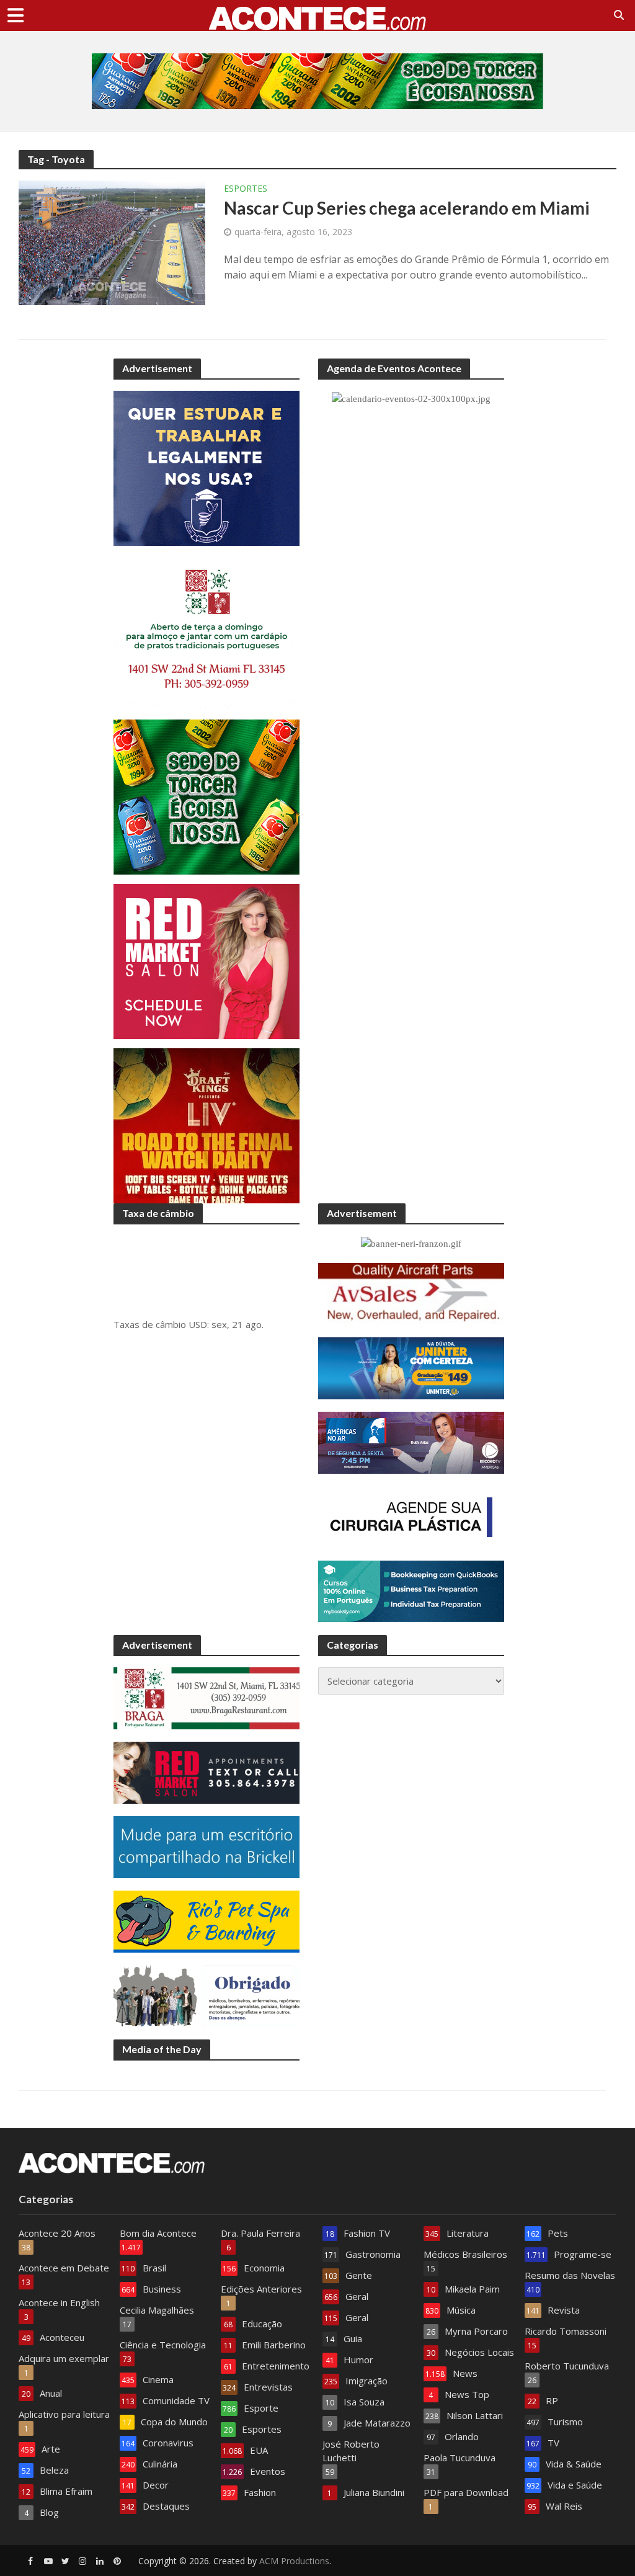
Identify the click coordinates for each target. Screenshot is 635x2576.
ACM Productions (294, 2561)
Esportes (246, 189)
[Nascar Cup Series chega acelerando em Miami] (112, 242)
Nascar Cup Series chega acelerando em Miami (407, 208)
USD (198, 1324)
